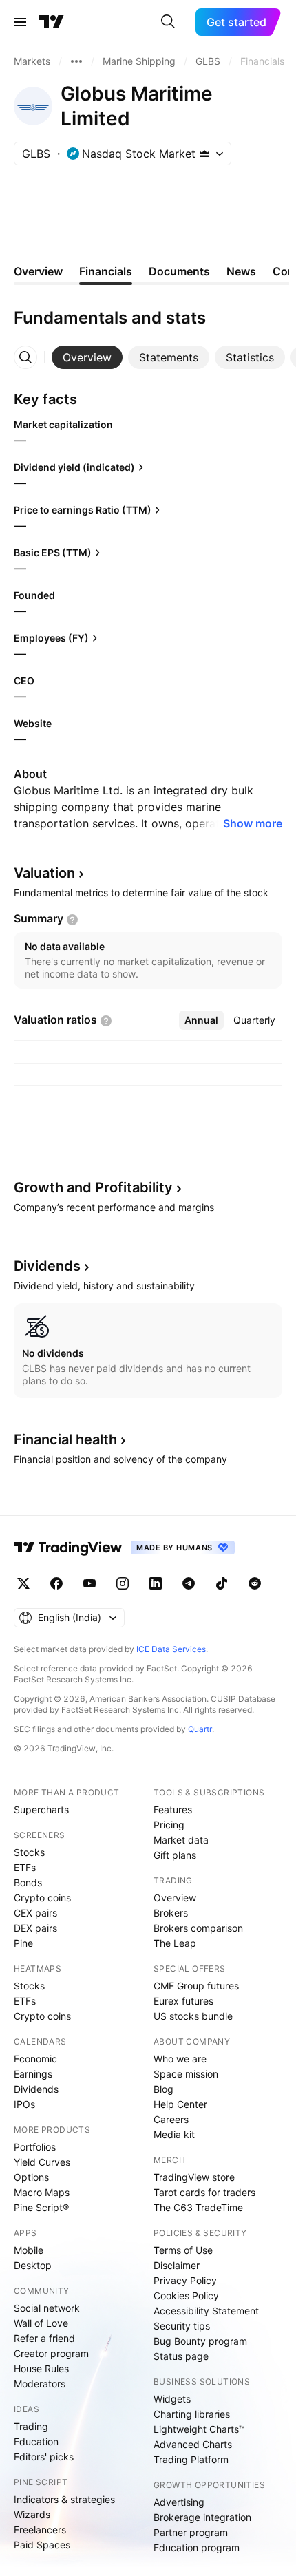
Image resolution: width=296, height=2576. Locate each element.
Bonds (28, 1882)
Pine (23, 1943)
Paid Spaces (42, 2545)
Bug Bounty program (200, 2341)
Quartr (200, 1729)
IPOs (24, 2104)
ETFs (25, 1867)
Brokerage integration (202, 2517)
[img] (204, 154)
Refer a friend (44, 2338)
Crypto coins (42, 1898)
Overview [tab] (38, 271)
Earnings (33, 2074)
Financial (65, 1439)
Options (31, 2177)
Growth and (93, 1187)
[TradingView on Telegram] (189, 1583)
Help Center (180, 2104)
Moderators (40, 2384)
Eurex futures (183, 2001)
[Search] (168, 22)
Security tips (182, 2326)
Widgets (172, 2399)
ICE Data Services (171, 1649)
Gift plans (175, 1855)
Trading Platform (191, 2459)
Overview (175, 1898)
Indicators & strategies (64, 2499)
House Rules (41, 2368)
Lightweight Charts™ (199, 2429)
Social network (47, 2308)
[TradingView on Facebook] (56, 1583)
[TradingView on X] (23, 1583)
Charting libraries (192, 2414)
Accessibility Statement (206, 2311)
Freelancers (40, 2530)
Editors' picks (44, 2457)
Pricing (169, 1825)
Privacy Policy (185, 2280)
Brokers (171, 1913)
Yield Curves (42, 2162)
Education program (197, 2547)
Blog (163, 2089)
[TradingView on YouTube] (89, 1583)
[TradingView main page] (52, 22)
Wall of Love (41, 2323)
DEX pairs (35, 1928)
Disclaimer (177, 2265)
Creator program (51, 2353)
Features (173, 1809)
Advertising (179, 2502)
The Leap (175, 1943)
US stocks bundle (193, 2016)
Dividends (36, 2089)
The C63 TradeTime (198, 2207)
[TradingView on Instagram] (123, 1583)
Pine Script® (41, 2207)
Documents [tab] (179, 271)
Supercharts (41, 1809)
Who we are (180, 2059)
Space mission (186, 2074)
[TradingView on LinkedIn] (156, 1583)
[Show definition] (72, 920)
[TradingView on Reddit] (255, 1583)
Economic (35, 2059)
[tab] (87, 357)
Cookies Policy (186, 2295)
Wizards (32, 2514)
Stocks (29, 1852)
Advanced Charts (193, 2444)
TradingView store (194, 2177)
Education (36, 2441)
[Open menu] (20, 22)
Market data (181, 1840)
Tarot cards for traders (204, 2192)
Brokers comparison (198, 1928)
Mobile (29, 2250)
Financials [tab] (106, 271)
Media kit (174, 2134)
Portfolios (35, 2147)
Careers (171, 2119)
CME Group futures (196, 1986)
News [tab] (241, 271)
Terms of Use (183, 2250)
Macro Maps (42, 2192)
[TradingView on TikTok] (222, 1583)
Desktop (33, 2265)
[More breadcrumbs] (76, 61)
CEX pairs (35, 1913)
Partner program (191, 2532)
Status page (181, 2356)
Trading (31, 2426)
